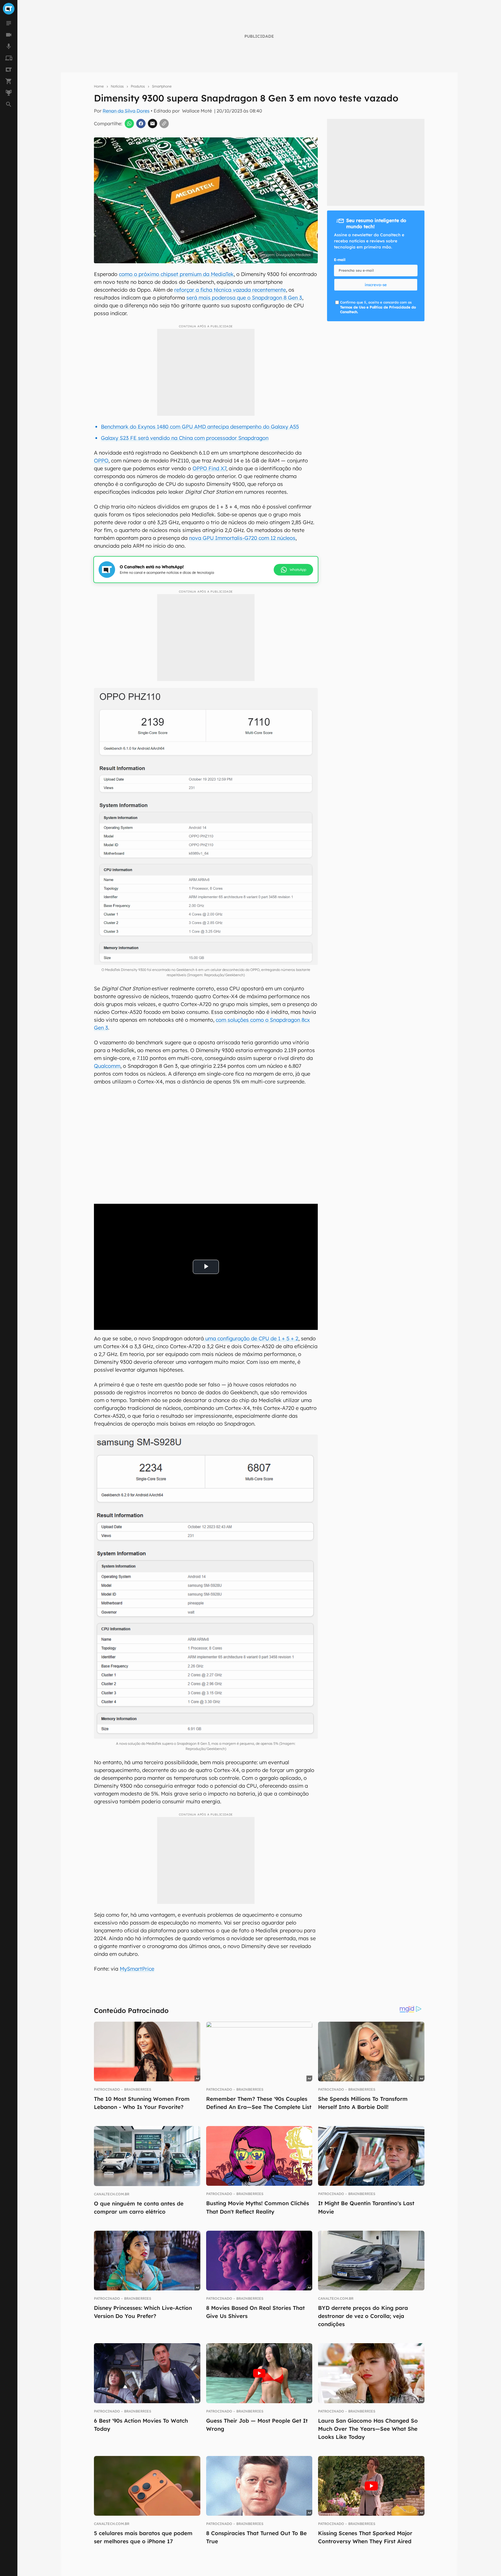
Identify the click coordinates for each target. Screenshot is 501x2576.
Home (99, 86)
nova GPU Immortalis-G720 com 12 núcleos (242, 538)
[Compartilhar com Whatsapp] (129, 124)
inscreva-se (376, 285)
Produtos (138, 86)
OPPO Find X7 (209, 468)
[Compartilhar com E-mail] (153, 124)
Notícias (117, 86)
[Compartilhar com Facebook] (141, 124)
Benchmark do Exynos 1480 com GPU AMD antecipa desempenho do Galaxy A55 (200, 427)
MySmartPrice (137, 1969)
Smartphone (162, 86)
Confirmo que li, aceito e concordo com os (378, 307)
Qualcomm (107, 1066)
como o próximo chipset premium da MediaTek (176, 274)
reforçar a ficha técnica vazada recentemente (230, 290)
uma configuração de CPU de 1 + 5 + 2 (251, 1338)
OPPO (101, 461)
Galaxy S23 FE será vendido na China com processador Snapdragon (185, 438)
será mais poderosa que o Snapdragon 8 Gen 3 (244, 298)
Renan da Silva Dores (126, 111)
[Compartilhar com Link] (164, 124)
